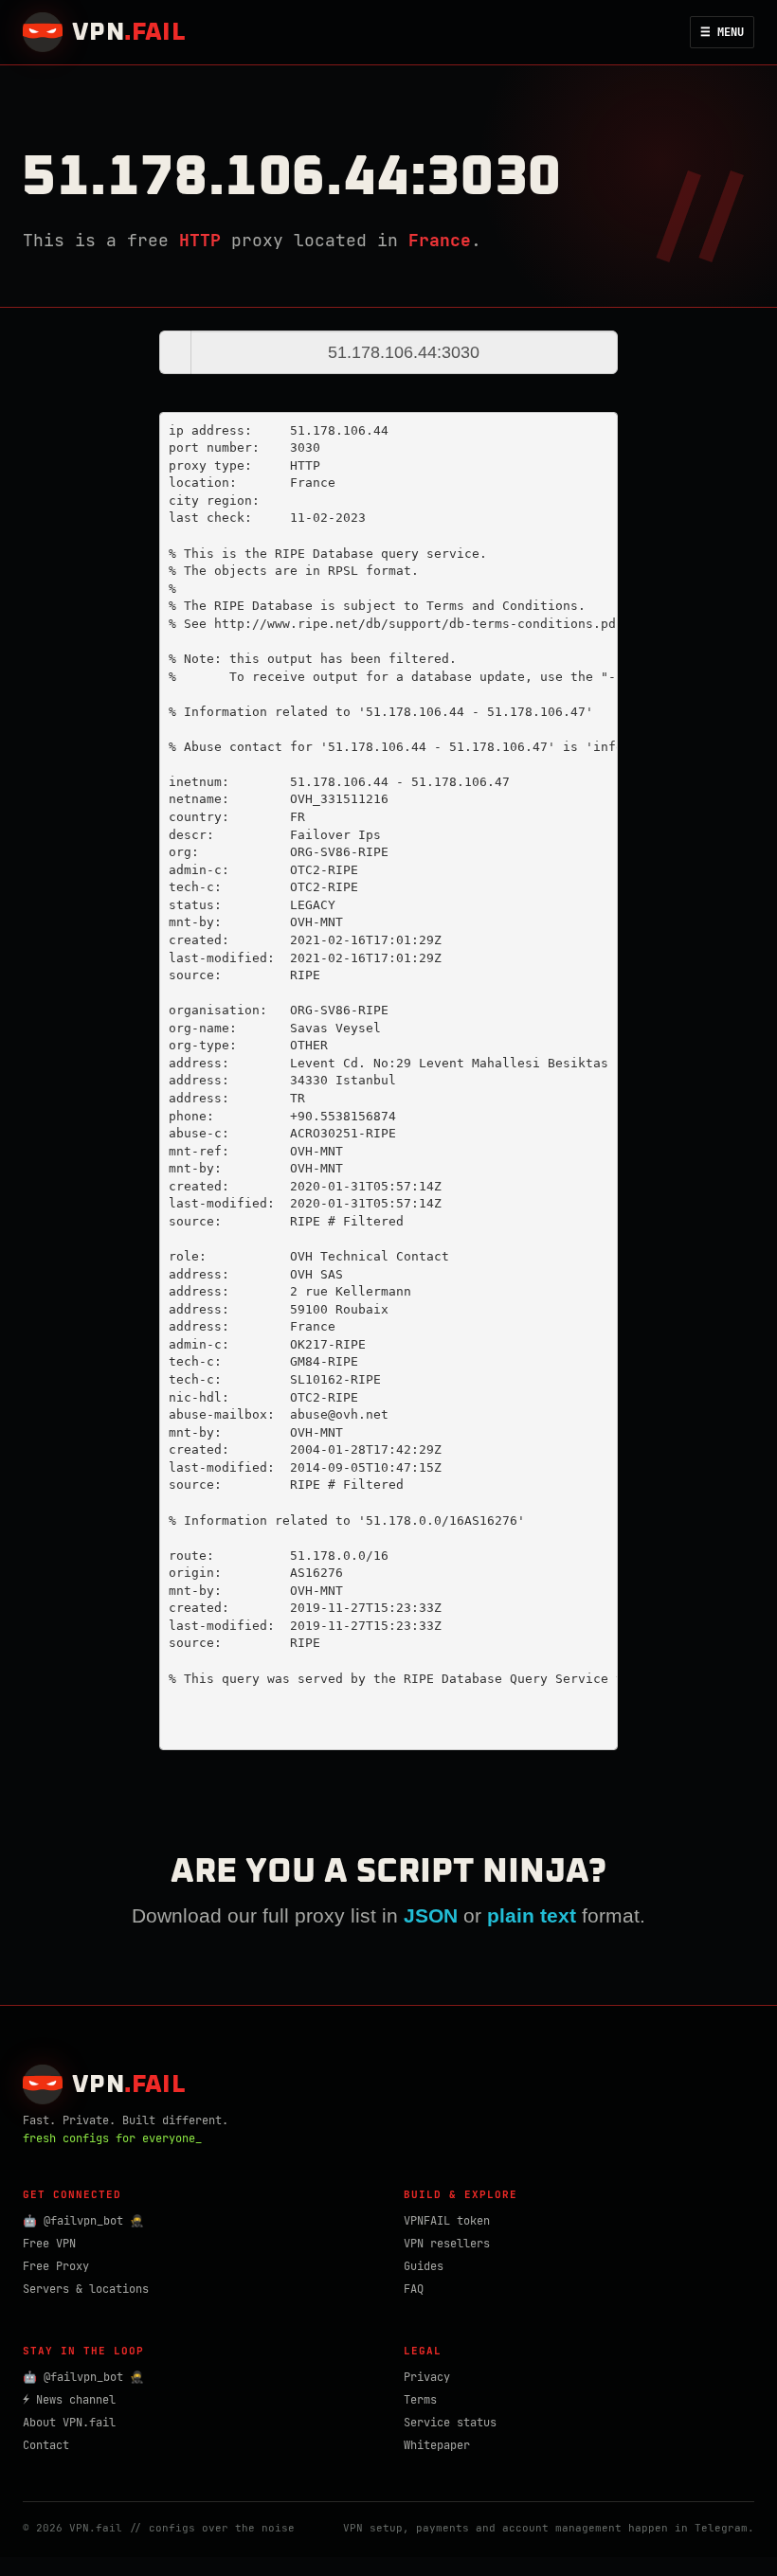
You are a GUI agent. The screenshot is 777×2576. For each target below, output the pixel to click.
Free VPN (49, 2244)
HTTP (200, 240)
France (440, 240)
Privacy (427, 2377)
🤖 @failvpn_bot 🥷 (83, 2221)
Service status (450, 2423)
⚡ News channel (69, 2400)
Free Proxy (56, 2266)
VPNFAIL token (447, 2221)
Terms (420, 2400)
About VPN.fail (69, 2423)
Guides (424, 2266)
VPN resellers (447, 2244)
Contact (46, 2445)
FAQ (414, 2289)
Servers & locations (86, 2289)
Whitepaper (437, 2445)
